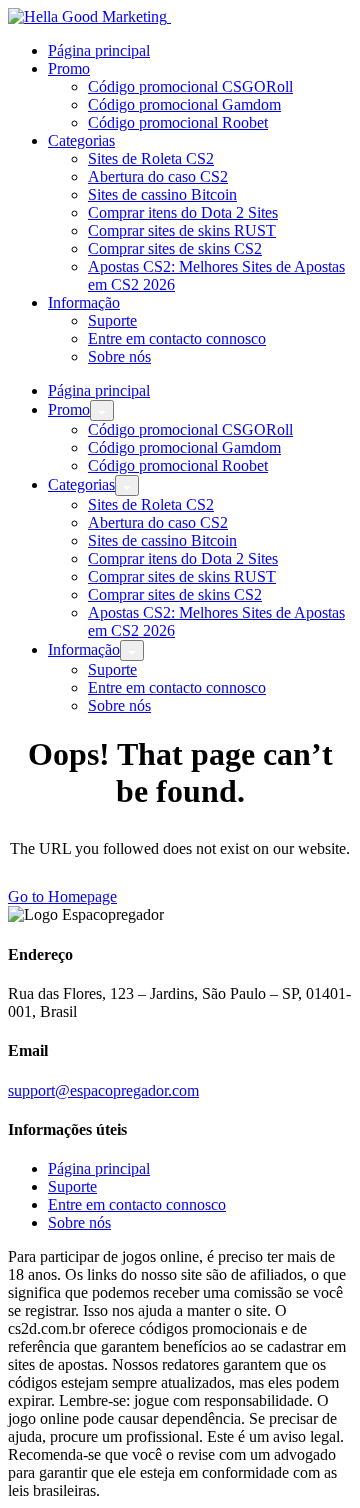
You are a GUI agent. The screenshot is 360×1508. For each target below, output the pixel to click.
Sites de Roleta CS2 (151, 158)
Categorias (81, 140)
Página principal (99, 50)
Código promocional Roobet (178, 122)
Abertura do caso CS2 (158, 176)
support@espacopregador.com (103, 1090)
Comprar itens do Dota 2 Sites (183, 212)
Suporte (112, 320)
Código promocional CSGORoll (190, 86)
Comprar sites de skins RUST (182, 230)
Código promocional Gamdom (184, 104)
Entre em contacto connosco (177, 338)
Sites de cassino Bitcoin (162, 194)
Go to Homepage (62, 896)
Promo (69, 68)
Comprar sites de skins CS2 (175, 248)
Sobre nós (119, 356)
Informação (84, 302)
